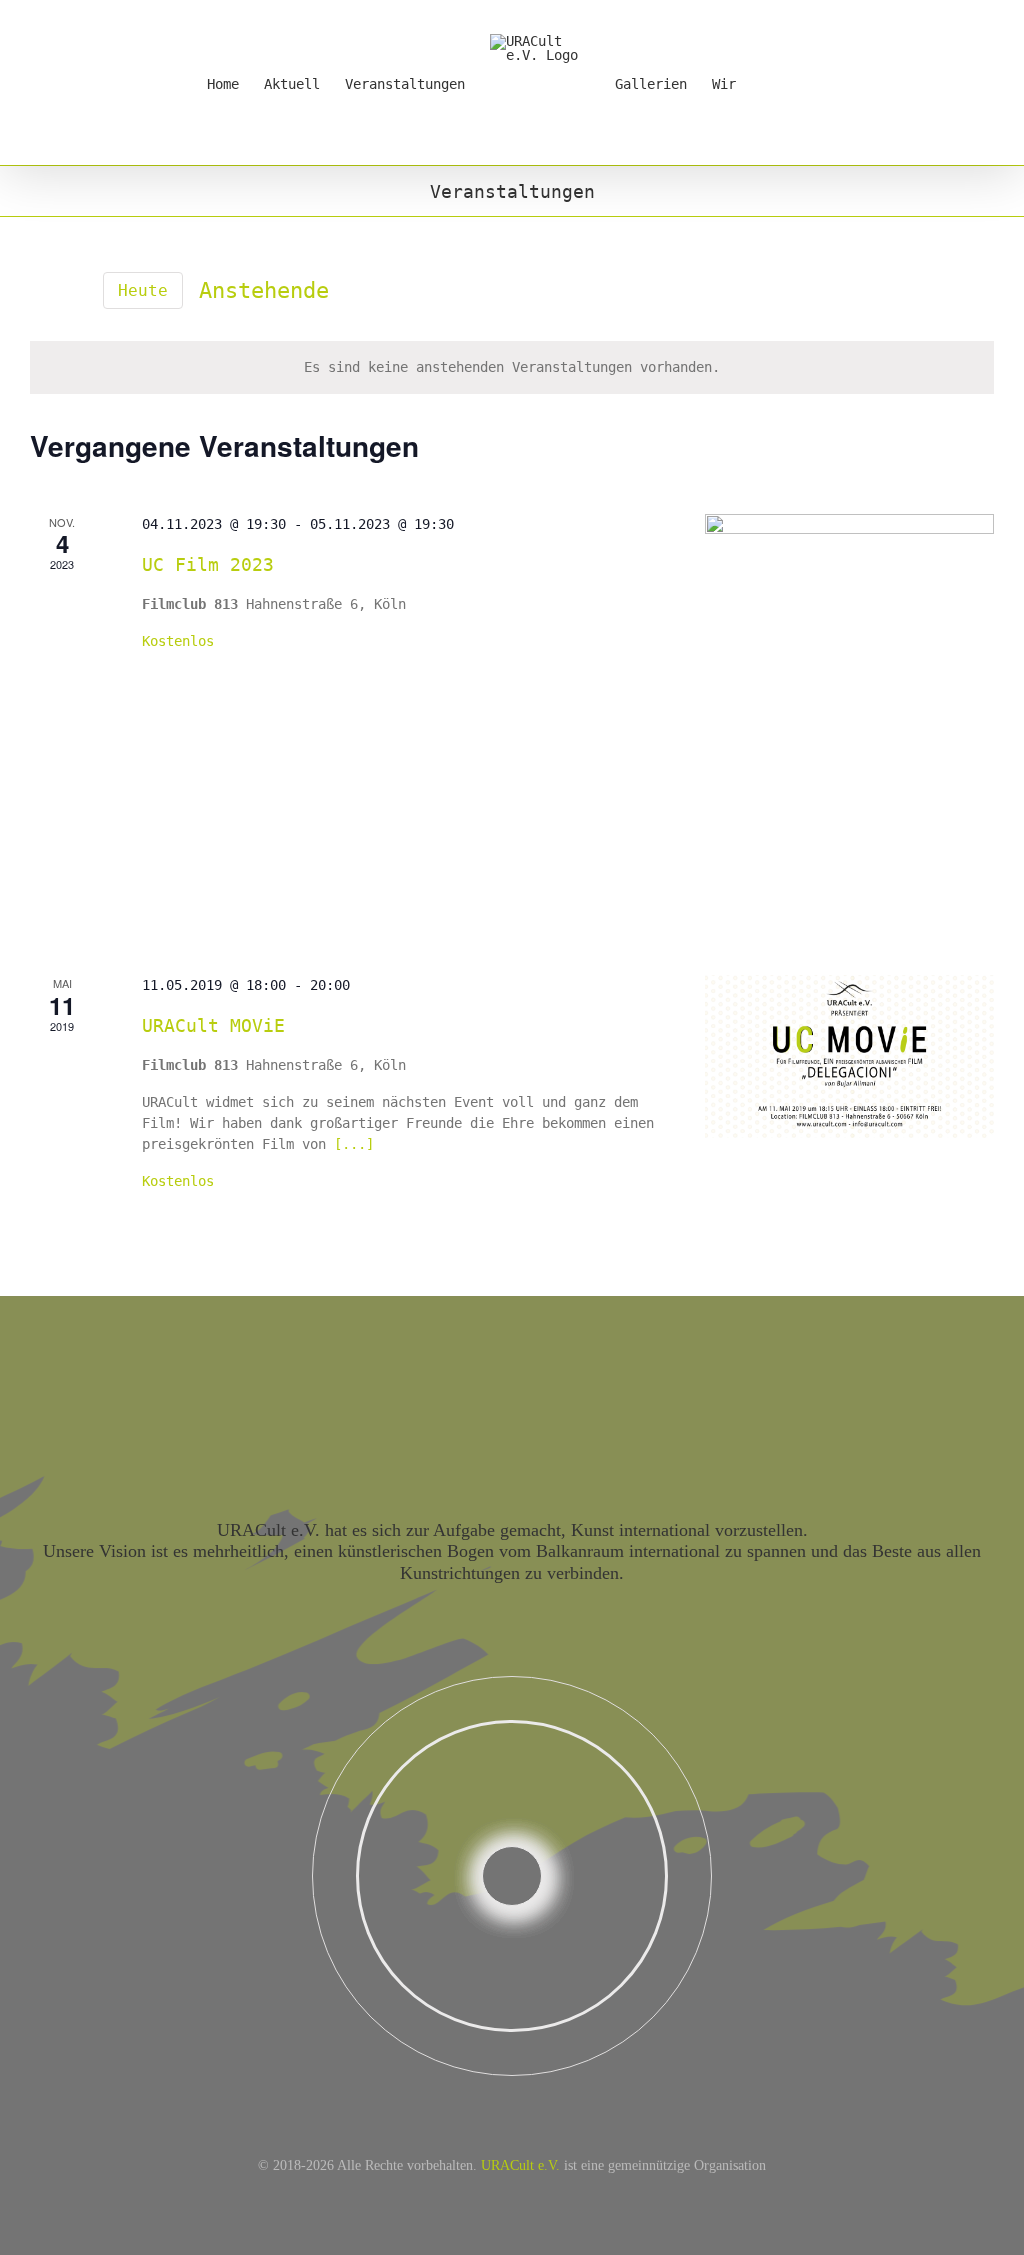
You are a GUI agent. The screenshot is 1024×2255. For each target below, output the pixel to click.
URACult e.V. (520, 2165)
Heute (143, 290)
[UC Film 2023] (849, 720)
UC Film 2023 (208, 564)
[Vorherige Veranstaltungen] (42, 290)
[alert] (512, 367)
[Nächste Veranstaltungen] (75, 290)
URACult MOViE (213, 1025)
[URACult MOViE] (849, 1056)
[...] (354, 1144)
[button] (786, 83)
